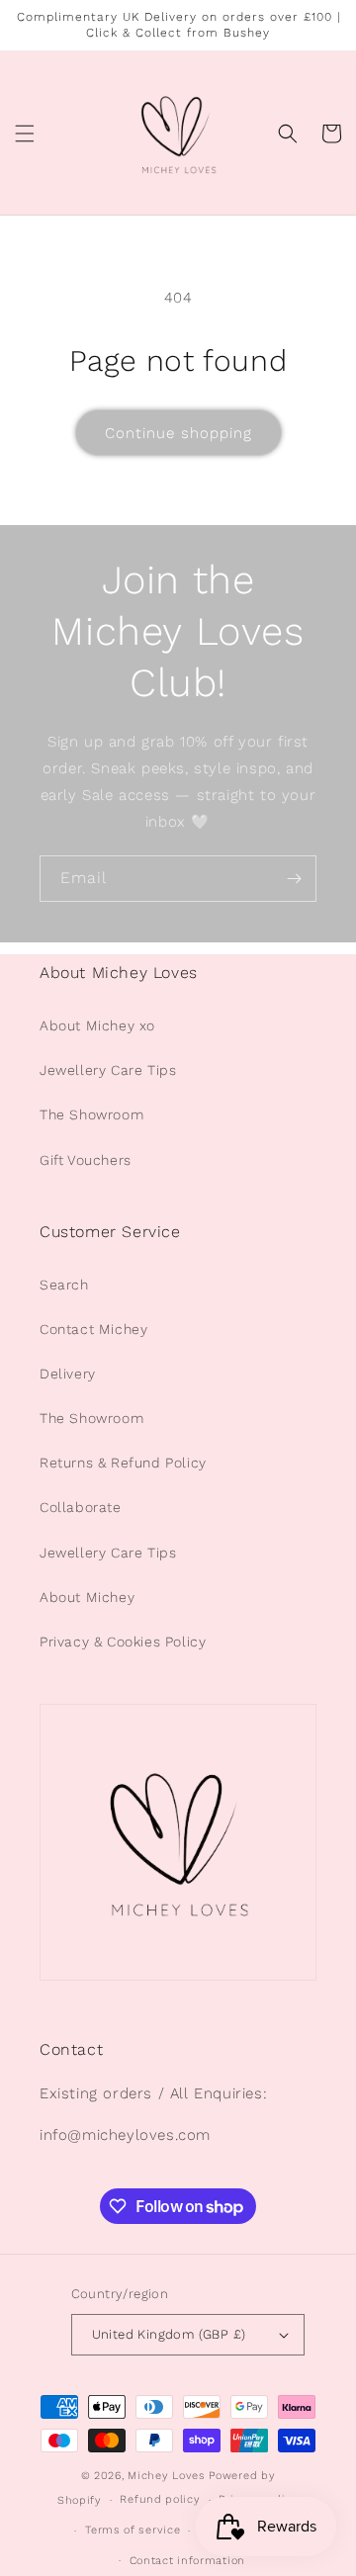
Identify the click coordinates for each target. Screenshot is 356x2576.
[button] (25, 133)
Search (64, 1285)
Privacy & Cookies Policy (123, 1642)
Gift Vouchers (86, 1160)
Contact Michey (93, 1329)
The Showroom (91, 1114)
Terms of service (133, 2530)
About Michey (87, 1597)
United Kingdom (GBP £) (169, 2334)
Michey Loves (166, 2476)
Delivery (68, 1374)
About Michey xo (97, 1025)
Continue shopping (178, 433)
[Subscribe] (294, 879)
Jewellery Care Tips (108, 1070)
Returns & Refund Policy (123, 1463)
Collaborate (81, 1507)
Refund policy (160, 2499)
